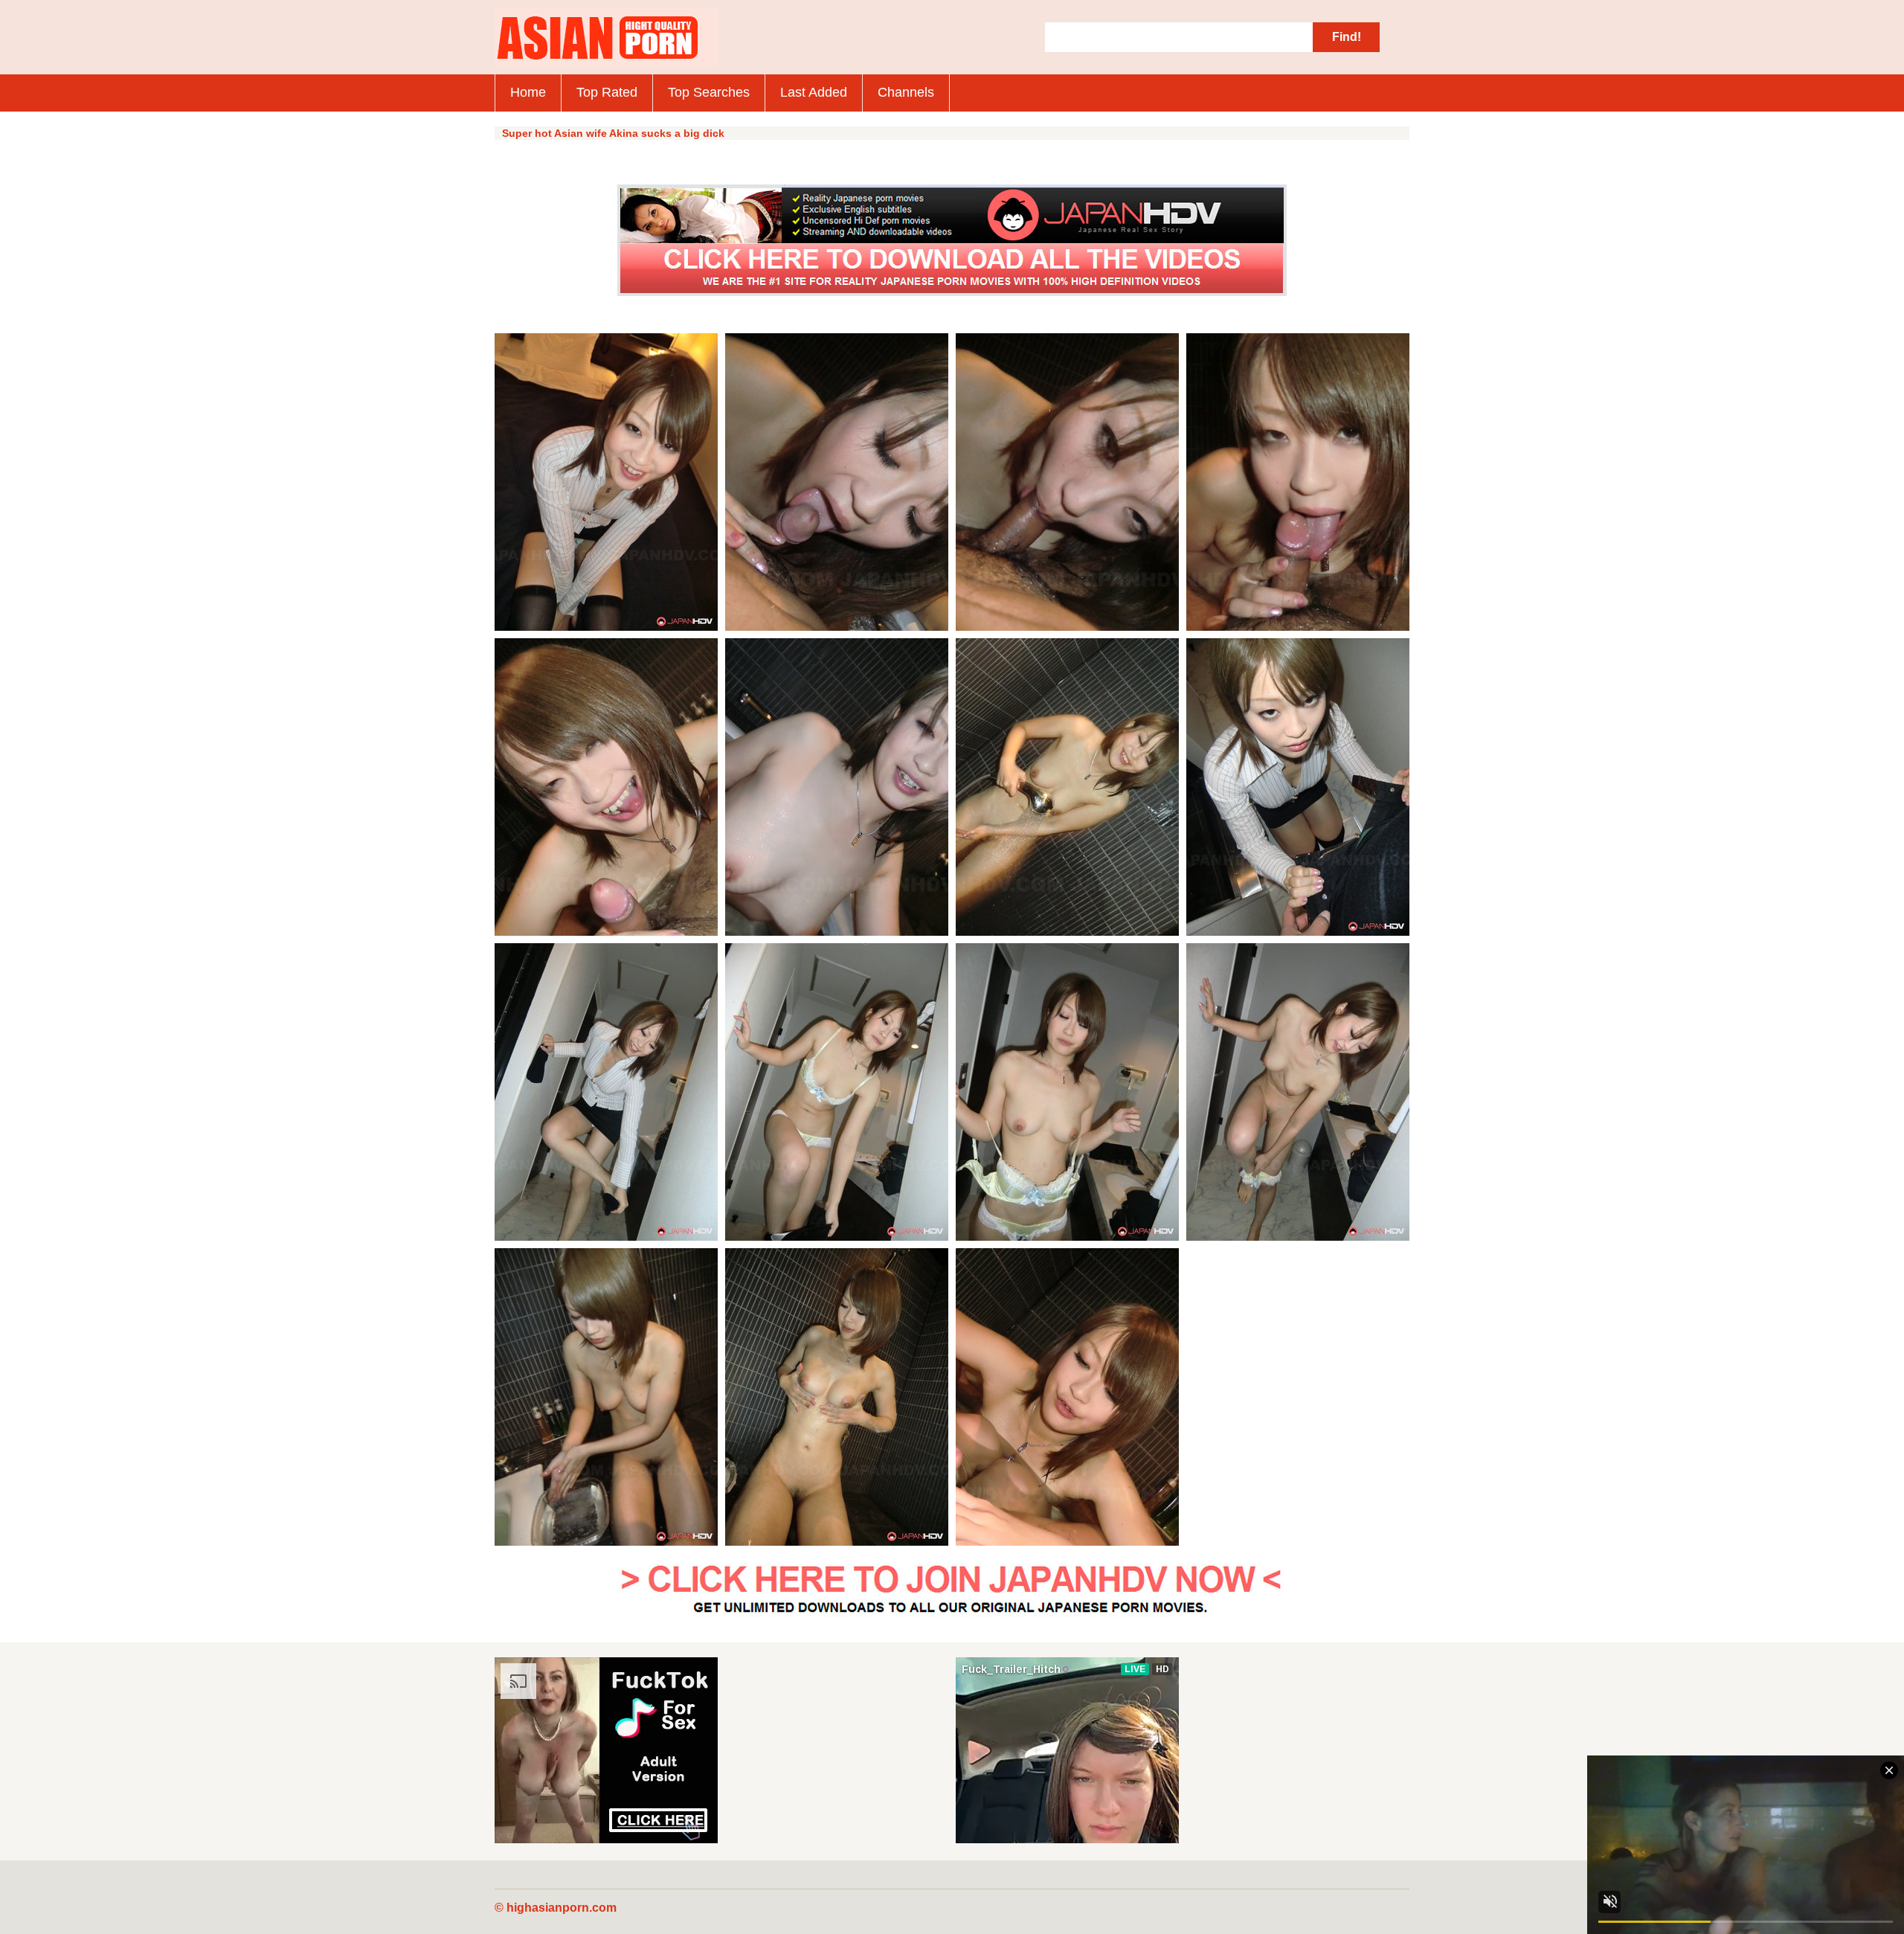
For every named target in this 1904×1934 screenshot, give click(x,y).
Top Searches (709, 92)
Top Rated (607, 92)
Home (528, 92)
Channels (906, 92)
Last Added (814, 92)
